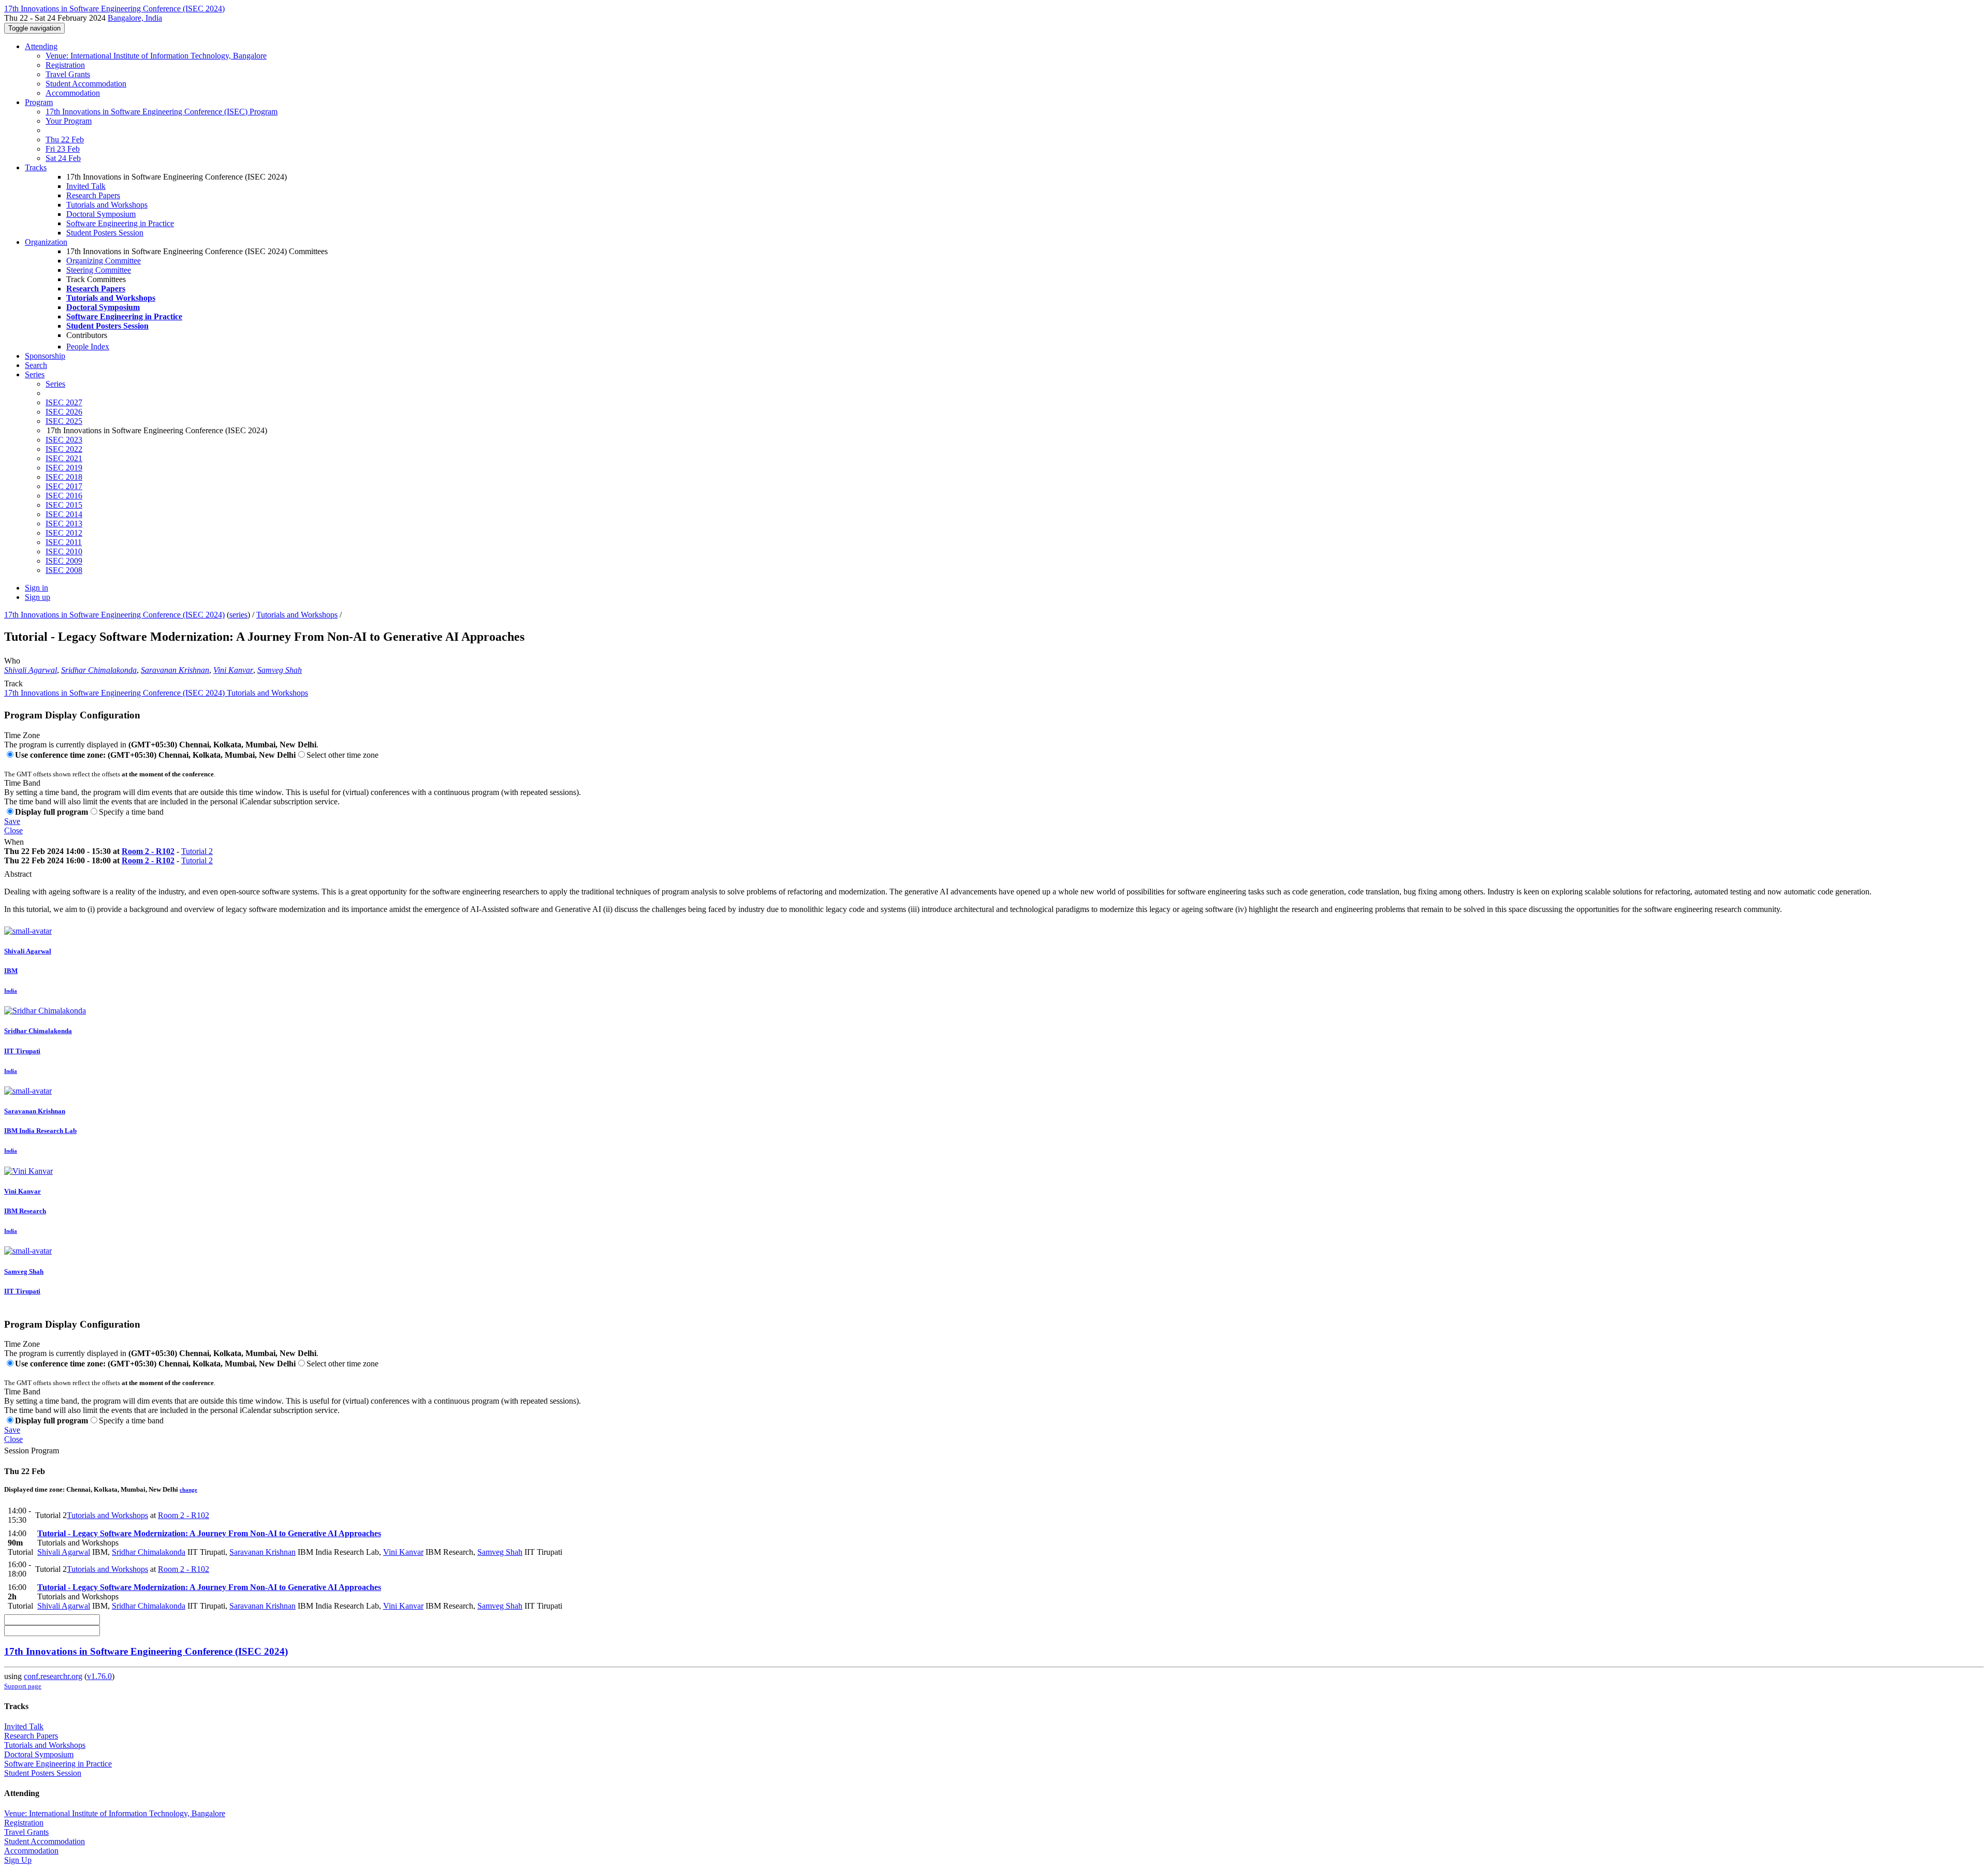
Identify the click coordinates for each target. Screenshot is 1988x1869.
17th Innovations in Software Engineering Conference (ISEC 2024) (114, 615)
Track (13, 683)
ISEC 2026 (64, 412)
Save (12, 821)
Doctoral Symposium (101, 214)
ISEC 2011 (64, 542)
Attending (41, 46)
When (14, 842)
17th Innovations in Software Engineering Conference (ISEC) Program (162, 112)
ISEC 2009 (64, 561)
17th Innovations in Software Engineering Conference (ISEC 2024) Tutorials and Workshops (156, 693)
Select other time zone (342, 755)
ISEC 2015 (64, 505)
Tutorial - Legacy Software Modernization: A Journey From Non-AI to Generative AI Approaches (209, 1533)
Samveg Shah (280, 670)
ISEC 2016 (64, 496)
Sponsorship (45, 356)
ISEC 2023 (64, 440)
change (188, 1490)
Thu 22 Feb (65, 139)
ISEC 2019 (64, 468)
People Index (88, 347)
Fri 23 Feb (63, 149)
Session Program (32, 1451)
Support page (23, 1686)
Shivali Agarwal (31, 670)
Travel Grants (68, 74)
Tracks (36, 167)
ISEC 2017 (64, 486)
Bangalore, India (135, 18)
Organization (46, 242)
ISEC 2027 (64, 402)
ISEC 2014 (64, 514)
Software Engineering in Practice (120, 223)
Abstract (18, 874)
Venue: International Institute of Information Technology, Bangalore (156, 56)
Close (13, 830)
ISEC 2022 (64, 449)
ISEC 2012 (64, 533)
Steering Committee (99, 270)
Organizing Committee (104, 261)
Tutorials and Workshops (107, 205)
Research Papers (93, 195)
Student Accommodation (86, 84)
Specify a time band (131, 812)
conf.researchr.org (53, 1676)
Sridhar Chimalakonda (99, 670)
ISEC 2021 (64, 458)
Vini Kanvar (233, 670)
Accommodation (73, 93)
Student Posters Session (105, 233)
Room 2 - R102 (148, 851)
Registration (65, 65)
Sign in (36, 588)
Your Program (69, 121)
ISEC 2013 (64, 524)
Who (12, 661)
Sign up (38, 597)
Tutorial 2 (197, 851)
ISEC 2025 (64, 421)
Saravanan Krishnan (175, 670)
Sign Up (18, 1860)
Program (39, 102)
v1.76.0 (99, 1676)
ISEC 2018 (64, 477)
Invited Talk (86, 186)
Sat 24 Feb (63, 158)
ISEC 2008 (64, 570)
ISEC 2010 (64, 551)
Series (55, 384)
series (238, 615)
